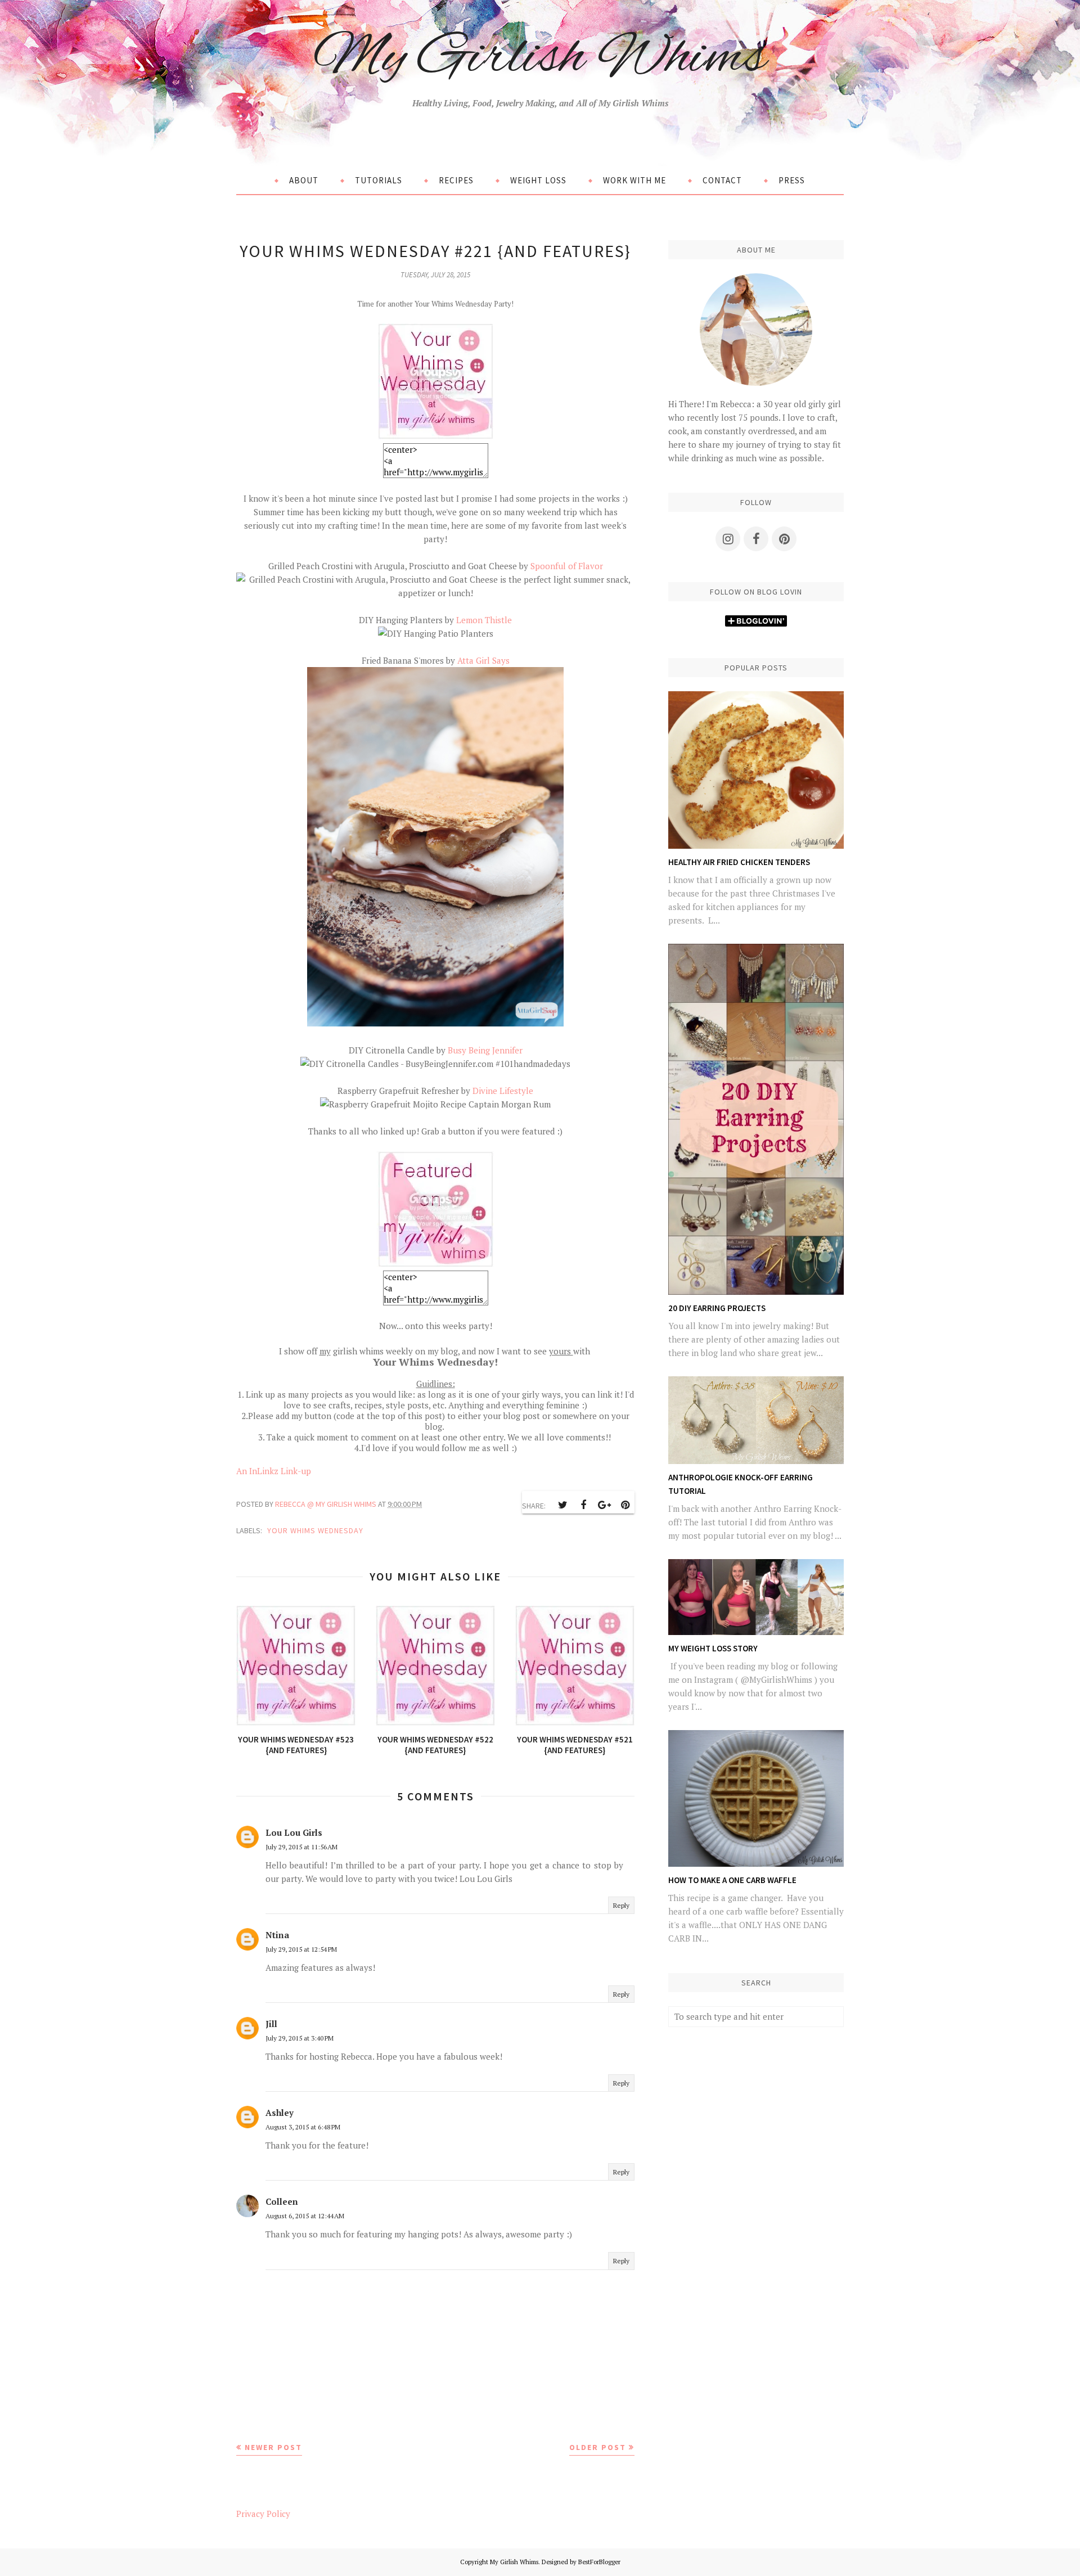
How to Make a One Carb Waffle (732, 1880)
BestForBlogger (599, 2562)
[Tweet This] (562, 1505)
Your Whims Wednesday (315, 1530)
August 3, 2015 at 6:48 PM (303, 2127)
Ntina (277, 1935)
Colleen (282, 2201)
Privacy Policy (263, 2514)
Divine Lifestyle (502, 1091)
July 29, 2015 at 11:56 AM (301, 1847)
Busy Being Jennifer (484, 1050)
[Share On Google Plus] (604, 1505)
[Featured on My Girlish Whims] (435, 1264)
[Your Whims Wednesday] (436, 436)
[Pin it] (625, 1505)
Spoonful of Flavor (567, 566)
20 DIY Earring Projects (717, 1308)
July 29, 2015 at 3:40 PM (300, 2038)
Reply (621, 1905)
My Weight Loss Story (713, 1648)
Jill (271, 2024)
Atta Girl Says (483, 660)
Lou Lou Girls (294, 1832)
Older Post (598, 2447)
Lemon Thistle (484, 620)
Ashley (280, 2113)
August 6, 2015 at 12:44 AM (305, 2216)
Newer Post (273, 2447)
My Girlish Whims (540, 58)
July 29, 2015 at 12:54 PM (301, 1949)
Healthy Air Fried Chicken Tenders (739, 862)
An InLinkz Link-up (274, 1471)
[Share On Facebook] (583, 1505)
